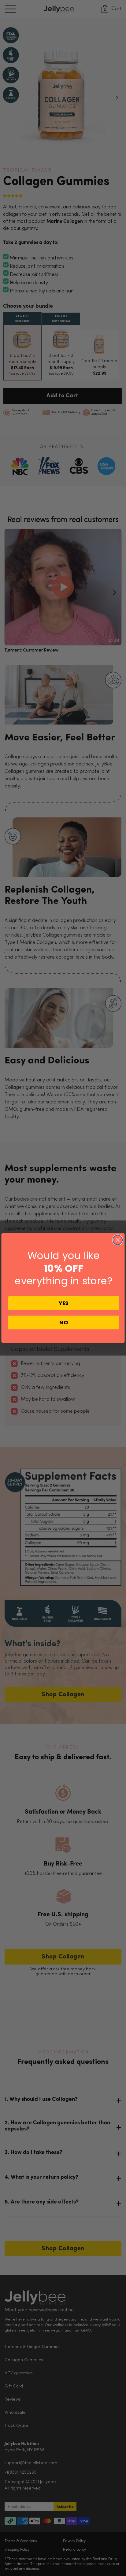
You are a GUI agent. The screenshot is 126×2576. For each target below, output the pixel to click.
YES (64, 1303)
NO (64, 1322)
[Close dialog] (118, 1240)
